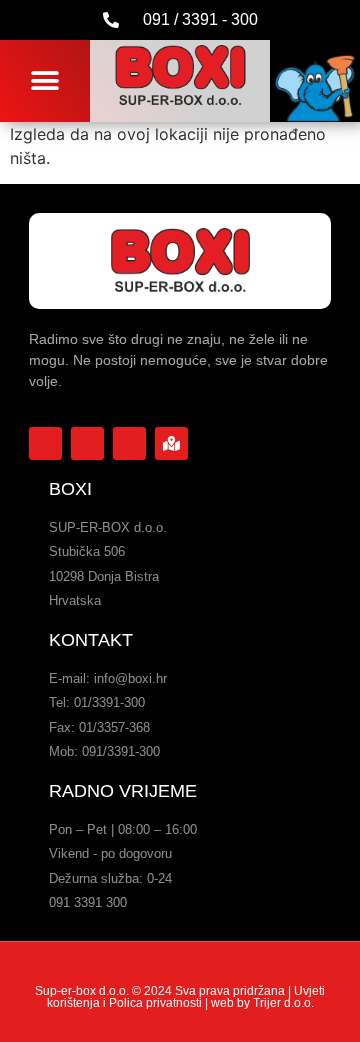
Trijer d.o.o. (283, 1003)
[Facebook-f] (45, 443)
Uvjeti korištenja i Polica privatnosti (186, 997)
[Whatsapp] (129, 443)
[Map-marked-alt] (171, 443)
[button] (45, 80)
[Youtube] (87, 443)
